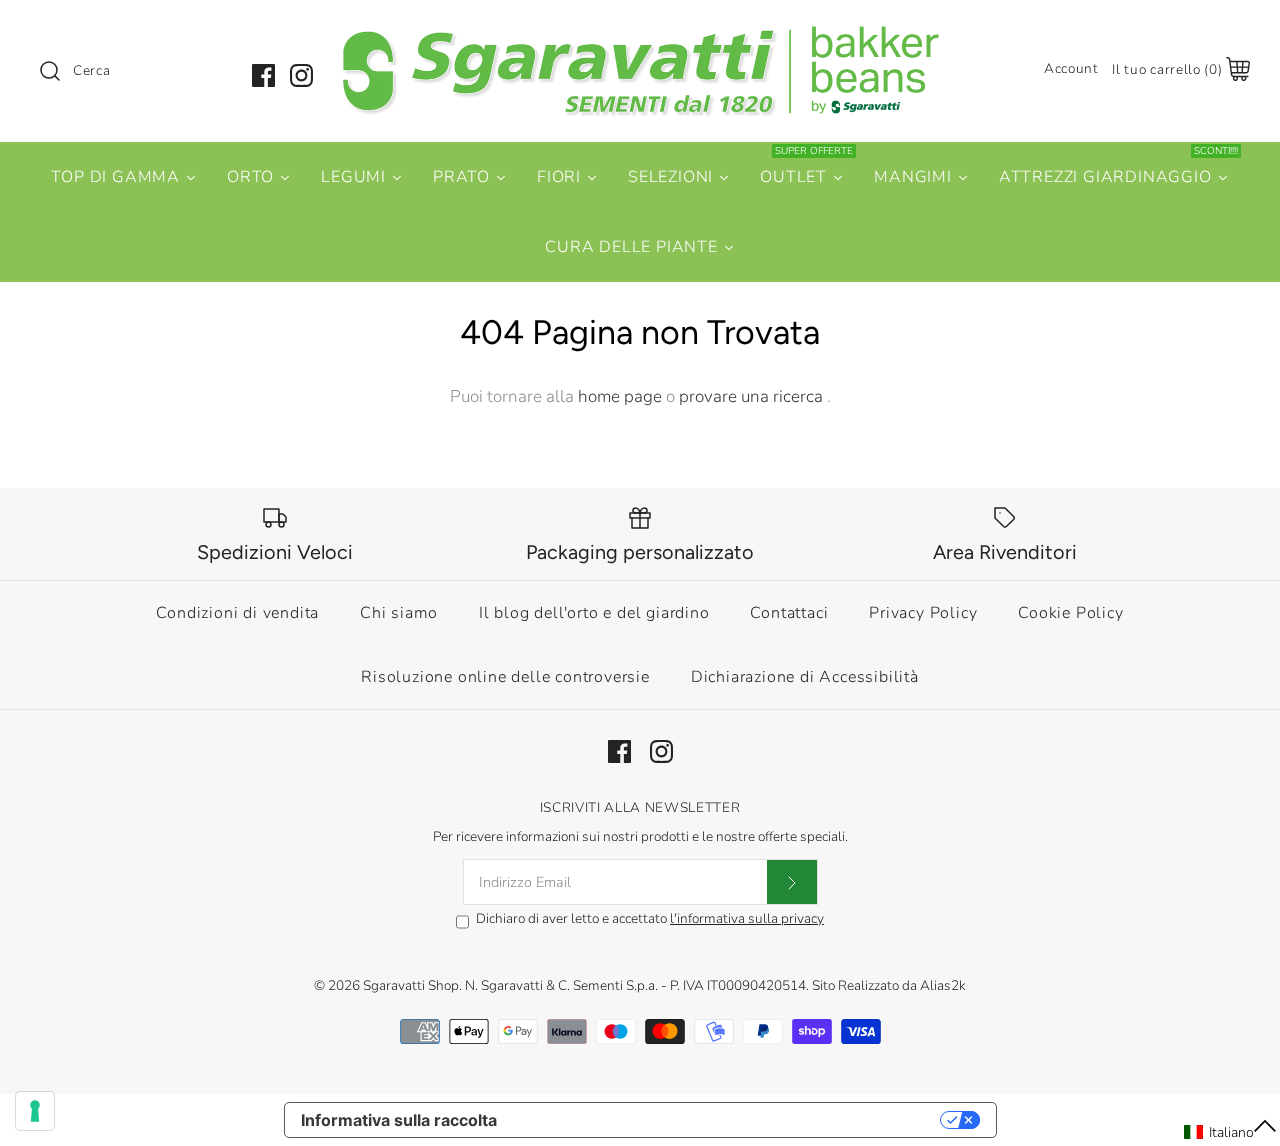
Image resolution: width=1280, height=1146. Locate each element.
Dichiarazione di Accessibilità (805, 677)
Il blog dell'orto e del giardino (594, 613)
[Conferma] (792, 882)
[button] (1231, 1132)
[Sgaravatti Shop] (640, 33)
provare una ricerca (753, 396)
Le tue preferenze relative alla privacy (728, 1120)
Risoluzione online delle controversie (505, 677)
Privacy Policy (923, 613)
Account (1071, 68)
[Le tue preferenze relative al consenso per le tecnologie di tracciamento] (35, 1111)
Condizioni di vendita (237, 613)
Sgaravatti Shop (411, 985)
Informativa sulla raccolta (399, 1120)
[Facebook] (263, 75)
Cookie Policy (1070, 613)
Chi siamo (399, 613)
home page (620, 396)
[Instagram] (301, 75)
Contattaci (789, 613)
